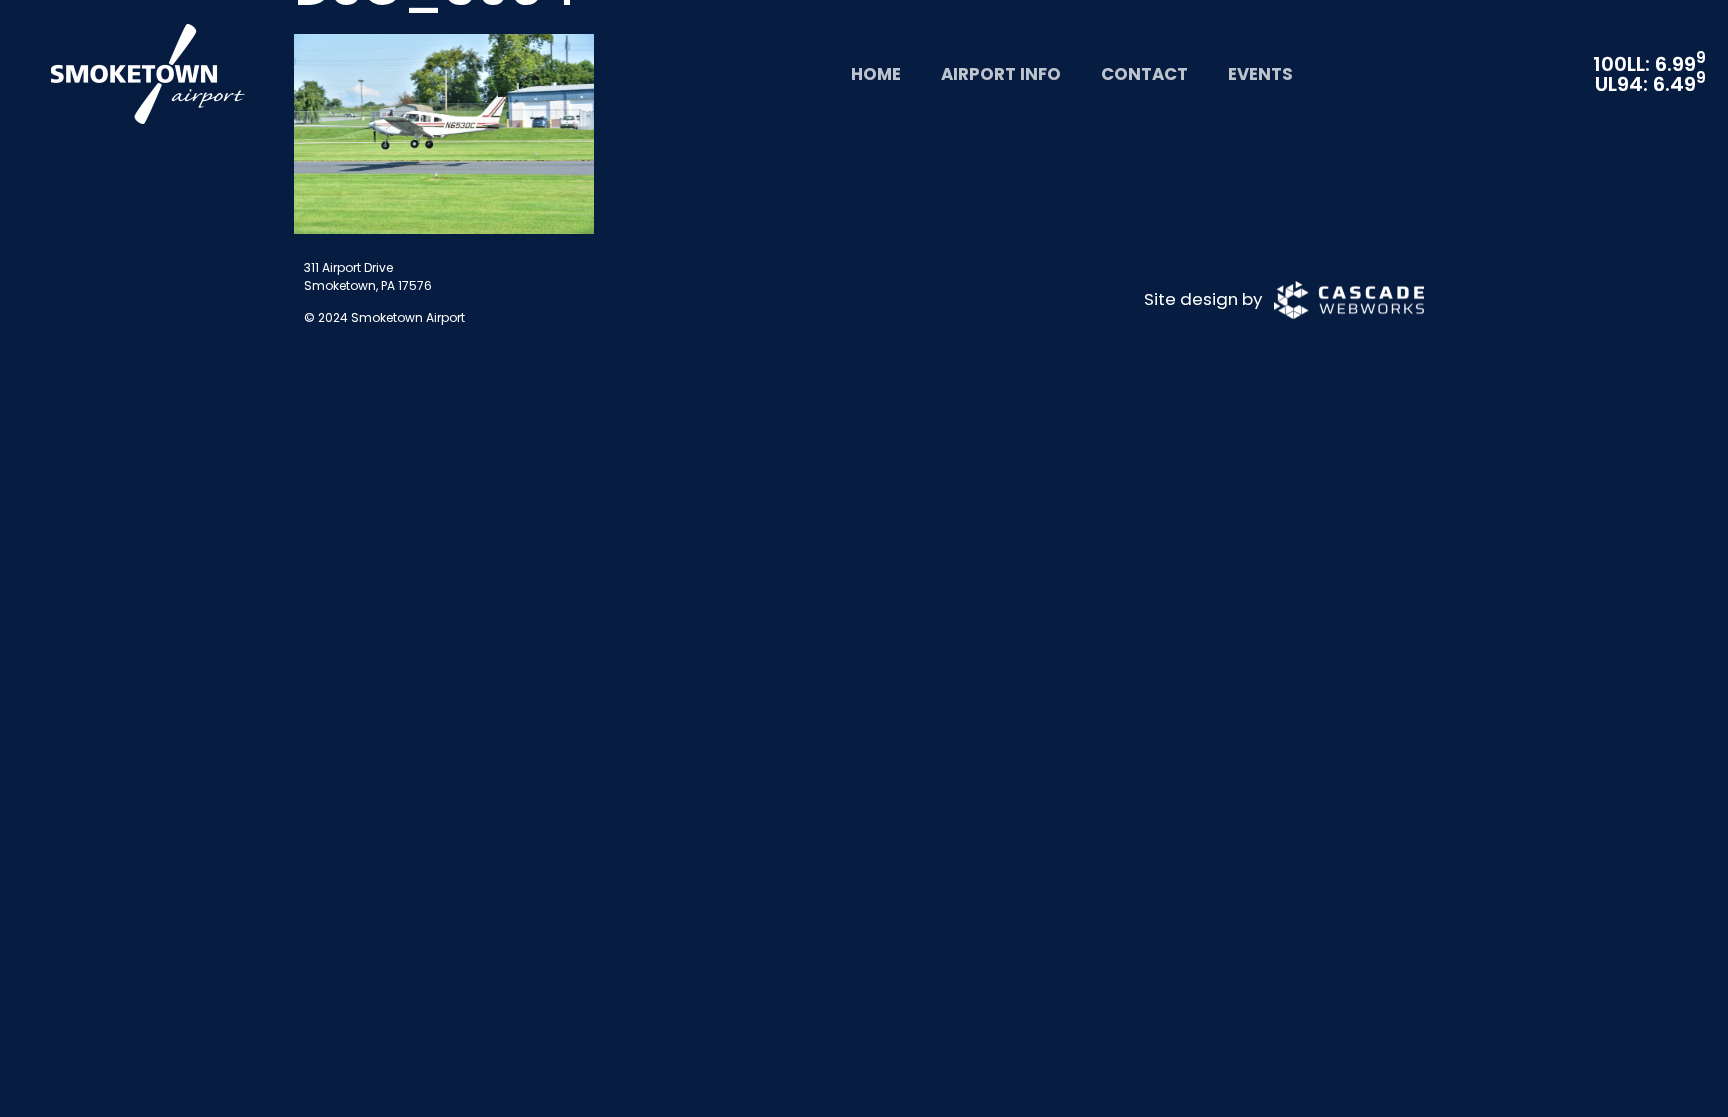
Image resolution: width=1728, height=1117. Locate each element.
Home (876, 74)
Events (1260, 74)
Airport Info (1001, 74)
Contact (1144, 74)
